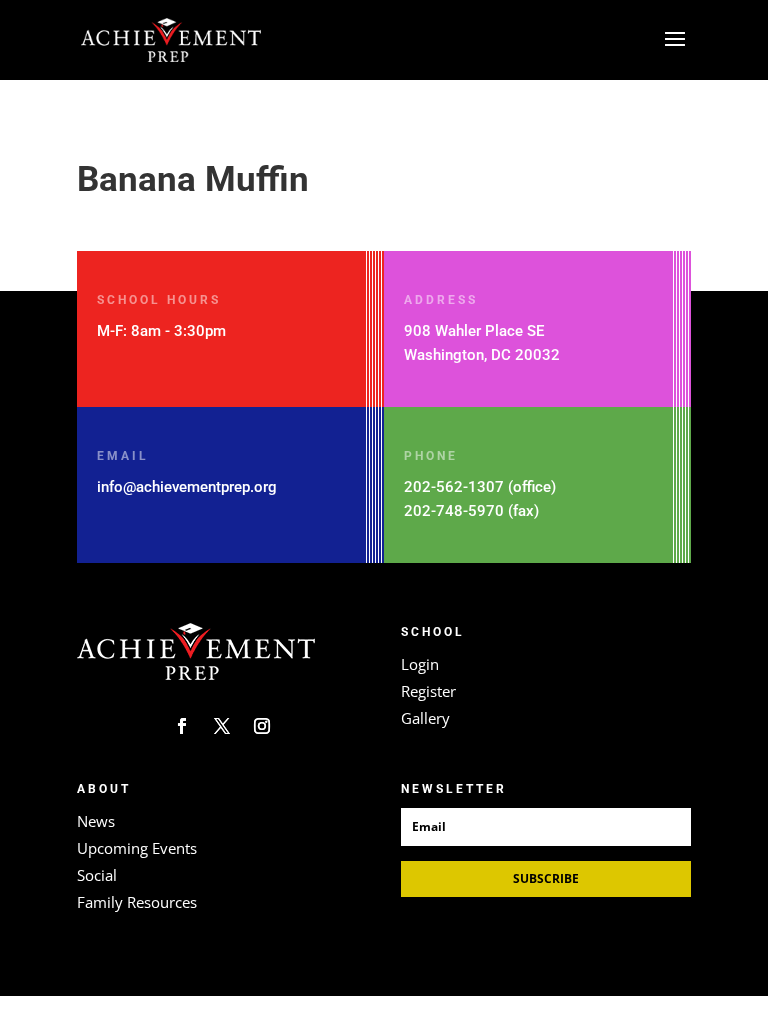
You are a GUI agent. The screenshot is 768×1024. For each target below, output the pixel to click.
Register (428, 691)
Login (420, 664)
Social (97, 875)
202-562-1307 (454, 487)
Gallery (425, 718)
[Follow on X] (222, 726)
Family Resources (137, 902)
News (96, 821)
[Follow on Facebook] (182, 726)
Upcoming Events (137, 848)
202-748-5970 (454, 511)
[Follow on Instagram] (262, 726)
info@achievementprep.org (187, 487)
